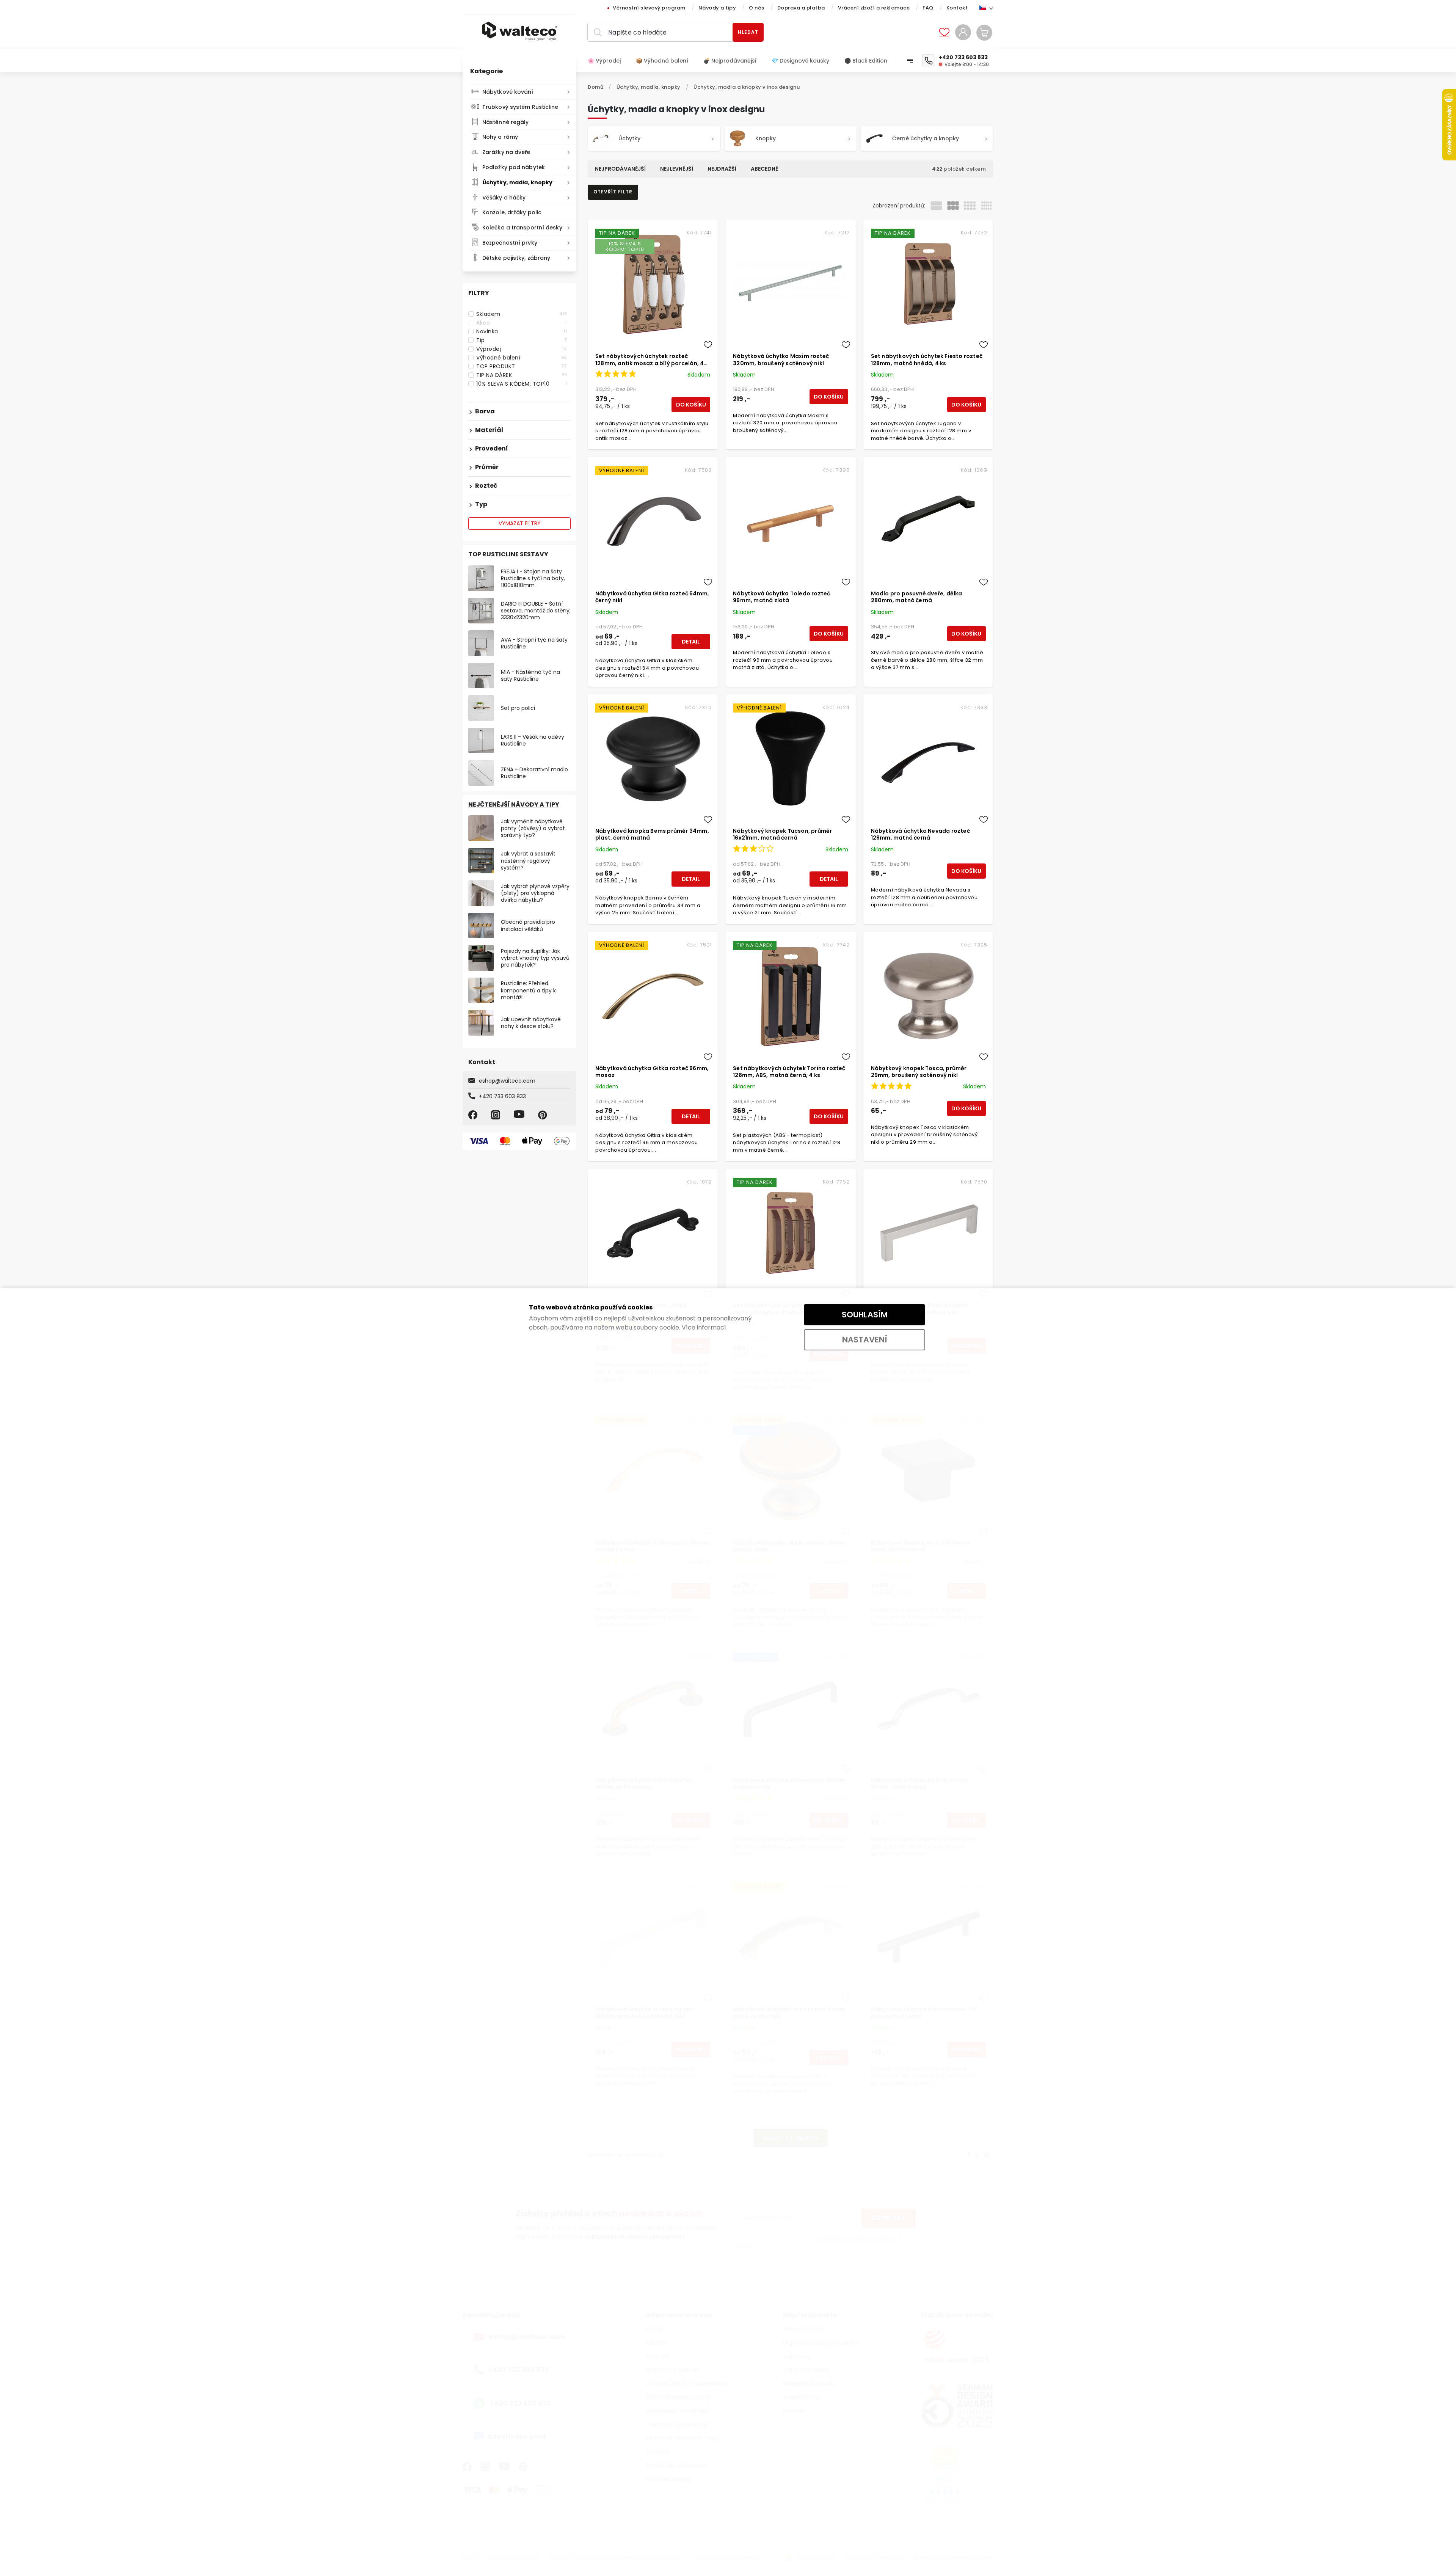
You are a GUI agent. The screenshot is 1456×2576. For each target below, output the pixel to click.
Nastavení (865, 1340)
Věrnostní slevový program (649, 8)
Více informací (704, 1327)
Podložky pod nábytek (514, 167)
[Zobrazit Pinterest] (544, 1115)
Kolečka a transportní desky (522, 228)
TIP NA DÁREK (522, 375)
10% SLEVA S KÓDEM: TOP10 (522, 384)
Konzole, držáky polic (512, 212)
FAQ (928, 8)
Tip (522, 340)
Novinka (522, 331)
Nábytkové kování (508, 92)
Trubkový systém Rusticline (520, 107)
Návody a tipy (717, 8)
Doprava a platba (801, 8)
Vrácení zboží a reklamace (874, 8)
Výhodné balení (522, 358)
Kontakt (957, 8)
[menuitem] (608, 61)
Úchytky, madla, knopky (517, 182)
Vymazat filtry (520, 523)
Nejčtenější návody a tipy (514, 805)
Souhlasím (865, 1315)
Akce (522, 323)
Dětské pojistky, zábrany (516, 258)
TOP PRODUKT (522, 366)
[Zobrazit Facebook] (474, 1115)
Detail (691, 642)
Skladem (522, 314)
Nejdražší (722, 169)
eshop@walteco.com (507, 1081)
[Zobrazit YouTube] (520, 1115)
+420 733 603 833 (502, 1096)
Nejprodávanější (620, 169)
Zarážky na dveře (506, 152)
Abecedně (764, 169)
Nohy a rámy (500, 137)
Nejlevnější (677, 169)
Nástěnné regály (506, 122)
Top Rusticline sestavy (508, 554)
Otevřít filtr (613, 192)
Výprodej (522, 349)
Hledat (748, 32)
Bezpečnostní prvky (510, 243)
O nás (757, 8)
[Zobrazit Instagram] (497, 1115)
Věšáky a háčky (504, 198)
